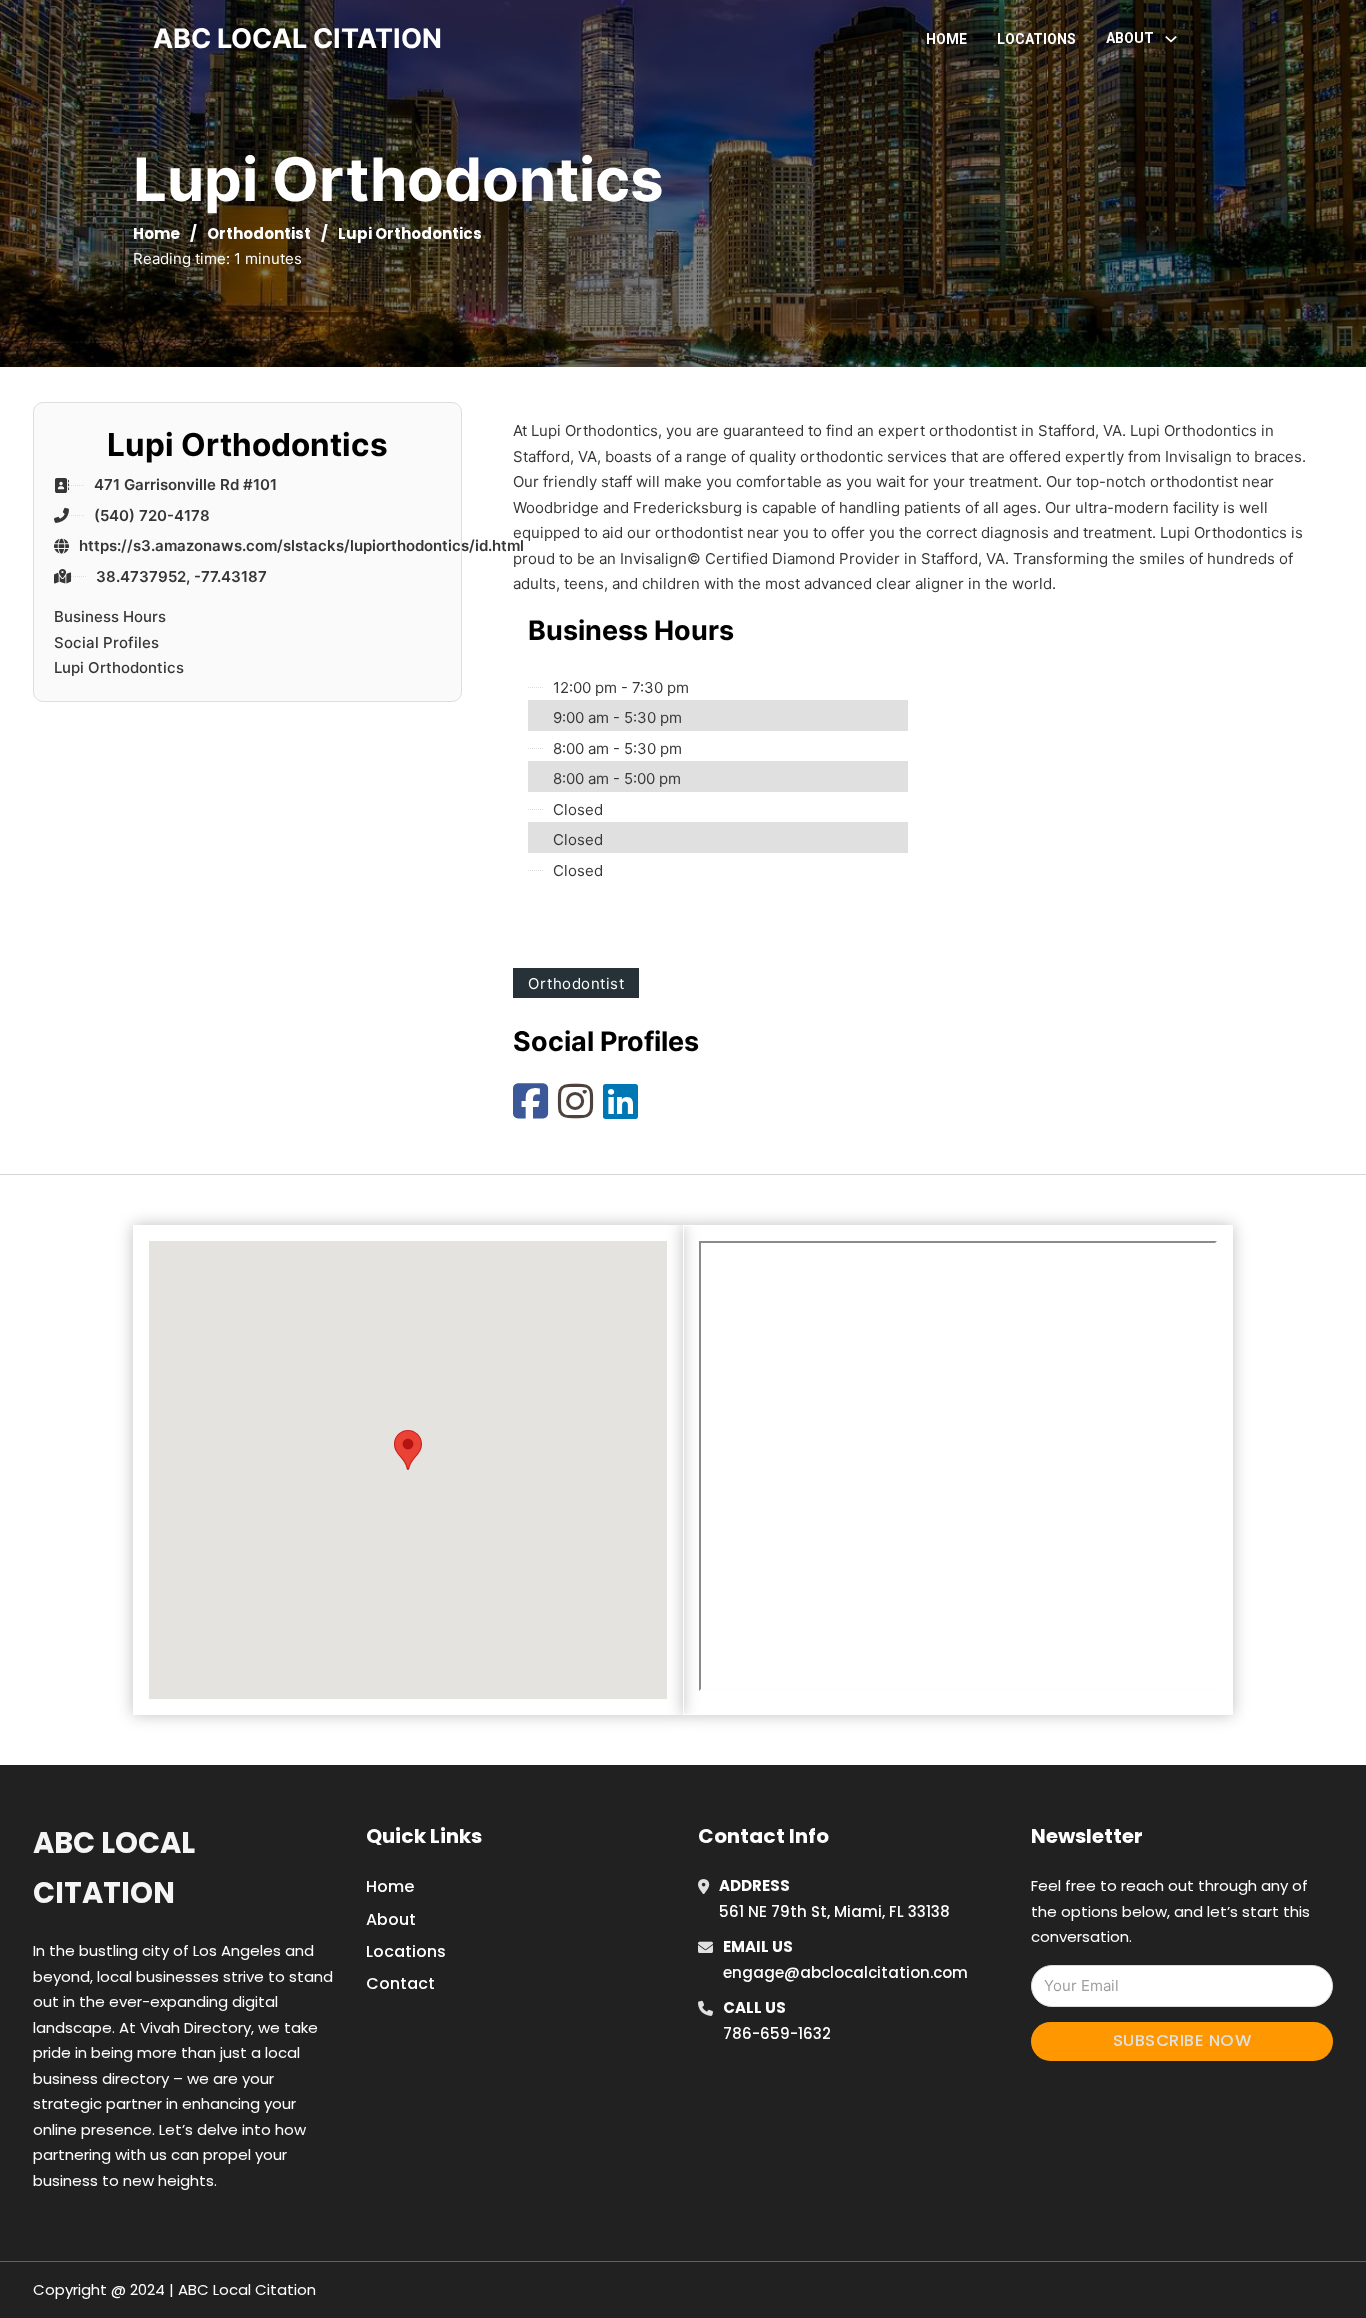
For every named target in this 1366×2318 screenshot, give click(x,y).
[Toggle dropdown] (1171, 39)
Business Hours (110, 616)
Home (946, 39)
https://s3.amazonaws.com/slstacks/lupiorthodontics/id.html (301, 545)
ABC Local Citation (114, 1867)
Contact (400, 1983)
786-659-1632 (777, 2033)
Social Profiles (106, 642)
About (391, 1919)
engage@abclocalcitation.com (845, 1972)
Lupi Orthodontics (119, 667)
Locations (1036, 39)
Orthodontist (259, 233)
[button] (408, 1450)
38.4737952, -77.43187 (181, 576)
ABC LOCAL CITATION (297, 38)
